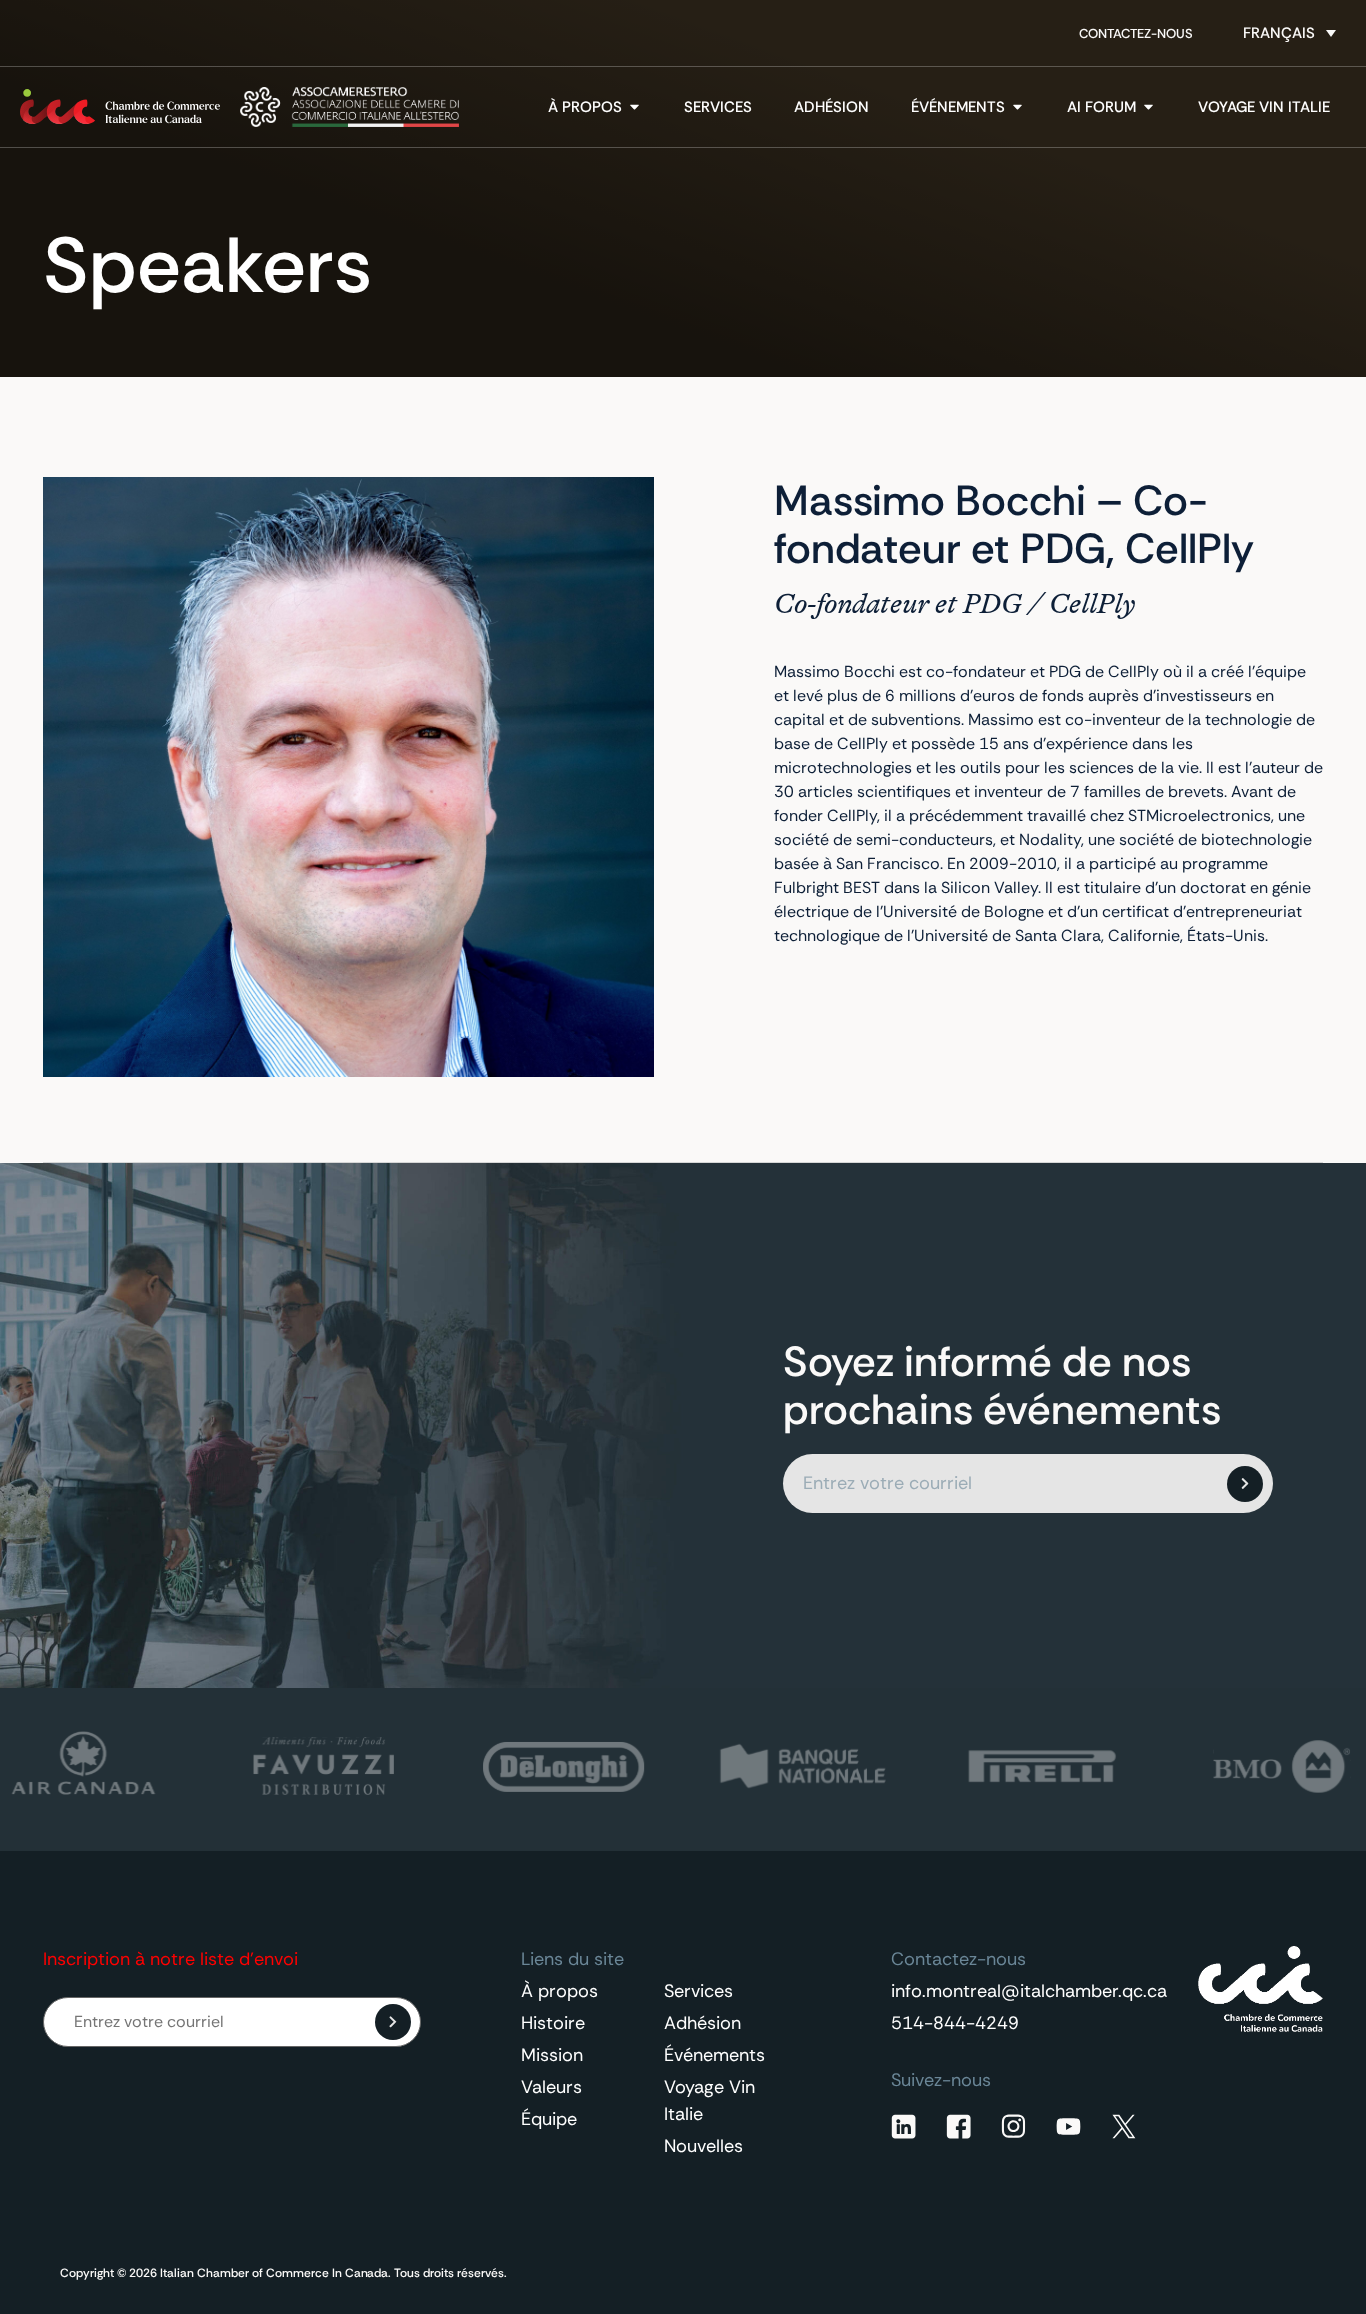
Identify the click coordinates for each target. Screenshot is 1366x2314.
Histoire (553, 2023)
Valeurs (551, 2087)
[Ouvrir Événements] (1017, 107)
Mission (552, 2055)
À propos (559, 1991)
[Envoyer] (1245, 1484)
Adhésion (702, 2023)
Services (698, 1991)
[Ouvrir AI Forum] (1148, 107)
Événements (714, 2055)
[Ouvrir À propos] (634, 107)
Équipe (549, 2119)
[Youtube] (1068, 2126)
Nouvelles (703, 2146)
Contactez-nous (1136, 33)
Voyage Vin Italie (709, 2100)
